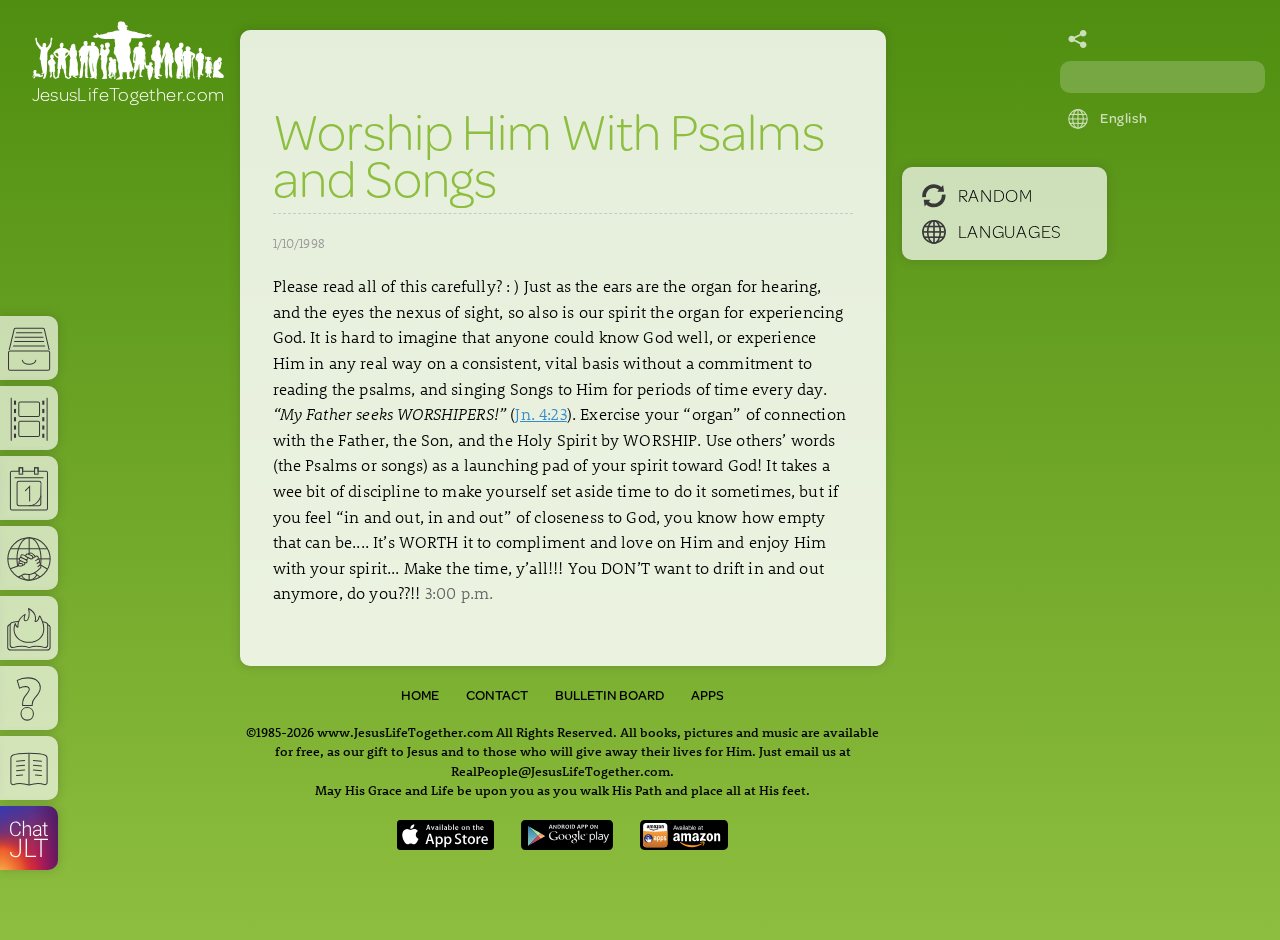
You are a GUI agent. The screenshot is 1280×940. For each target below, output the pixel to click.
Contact (497, 695)
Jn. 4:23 (540, 413)
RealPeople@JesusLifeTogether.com (560, 770)
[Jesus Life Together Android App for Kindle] (684, 843)
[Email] (1078, 40)
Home (420, 695)
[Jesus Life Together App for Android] (567, 843)
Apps (707, 695)
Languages (1010, 231)
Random (995, 195)
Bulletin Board (609, 695)
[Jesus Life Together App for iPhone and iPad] (446, 843)
